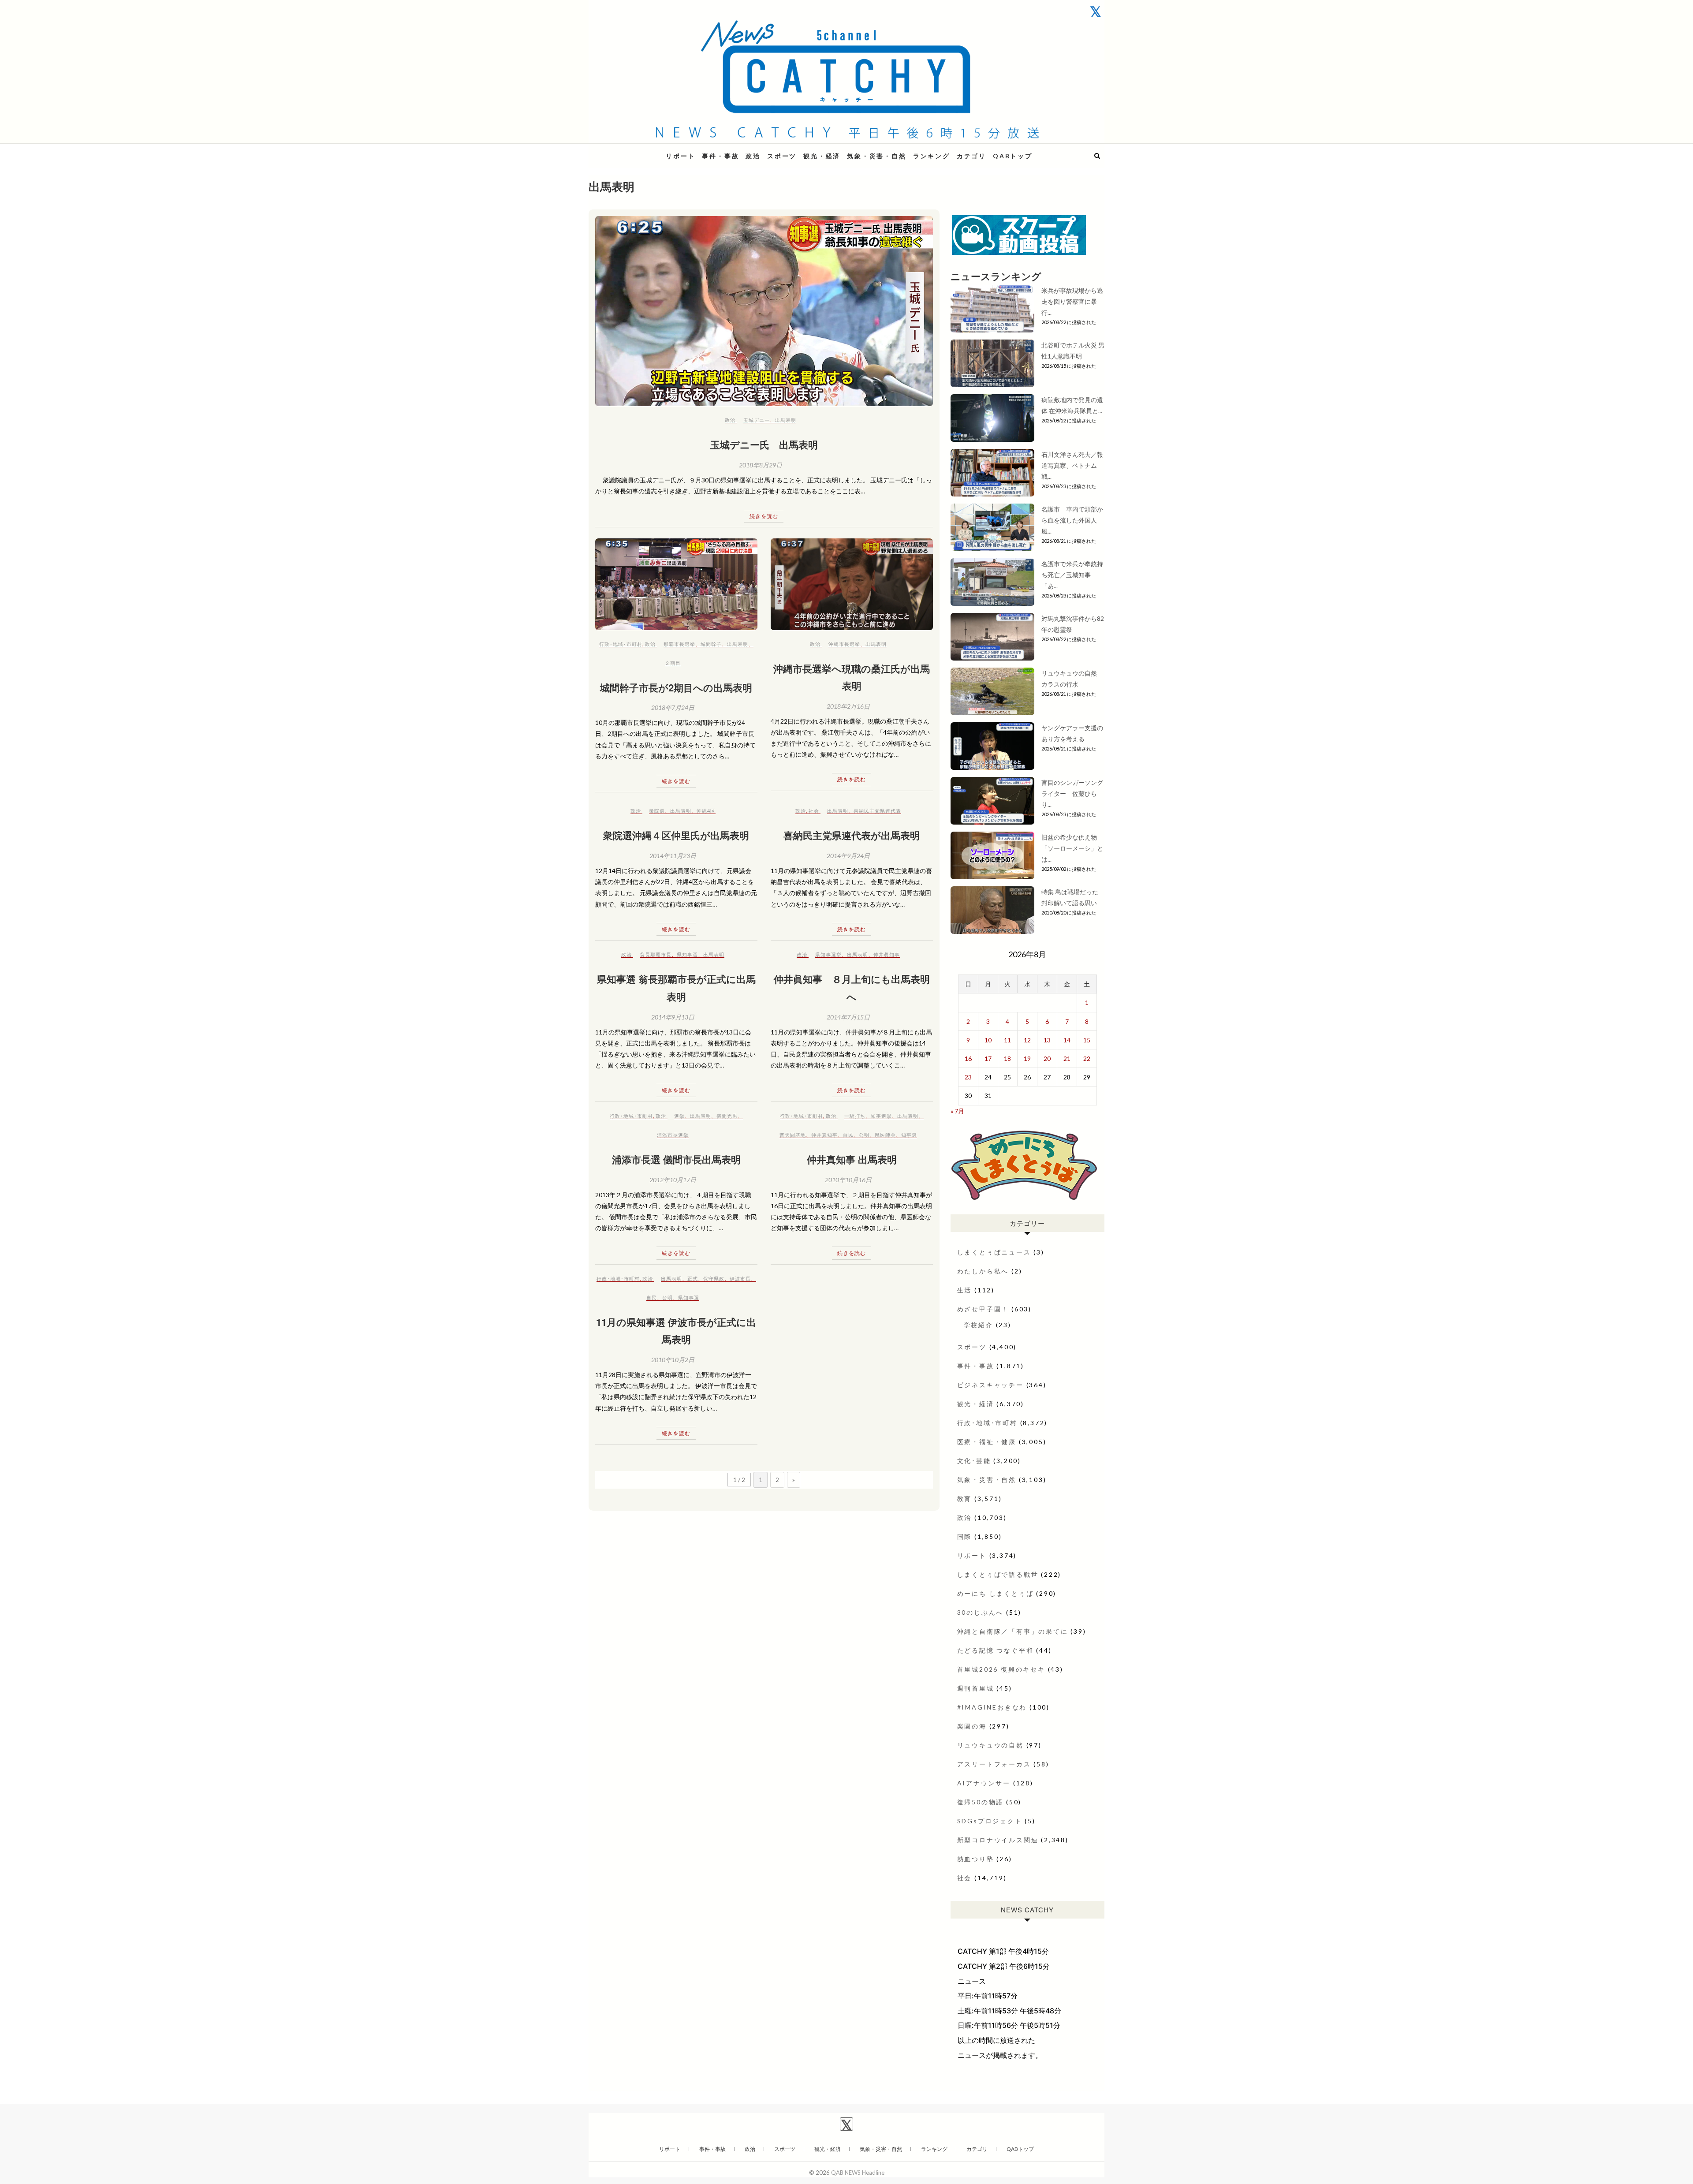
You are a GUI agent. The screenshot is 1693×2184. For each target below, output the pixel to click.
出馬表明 (786, 420)
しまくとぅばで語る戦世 (998, 1574)
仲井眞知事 (887, 954)
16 (968, 1058)
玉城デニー (757, 420)
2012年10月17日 (673, 1180)
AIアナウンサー (984, 1783)
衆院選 (657, 811)
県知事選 (687, 954)
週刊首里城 (976, 1688)
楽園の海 (972, 1726)
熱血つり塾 (976, 1859)
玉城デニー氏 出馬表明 (764, 444)
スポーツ (782, 156)
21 (1067, 1058)
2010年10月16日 (848, 1180)
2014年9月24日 (848, 856)
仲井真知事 (824, 1135)
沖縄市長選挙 (844, 644)
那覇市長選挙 (679, 644)
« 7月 (957, 1111)
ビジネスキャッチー (990, 1385)
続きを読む (764, 516)
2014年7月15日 (848, 1017)
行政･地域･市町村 (621, 644)
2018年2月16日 (848, 706)
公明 (864, 1135)
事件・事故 (720, 156)
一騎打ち (855, 1116)
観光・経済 (822, 156)
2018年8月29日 (761, 465)
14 (1067, 1040)
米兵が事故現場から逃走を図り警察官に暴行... (1072, 301)
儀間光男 (727, 1116)
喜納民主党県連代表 (877, 811)
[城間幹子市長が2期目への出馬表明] (676, 584)
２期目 (673, 663)
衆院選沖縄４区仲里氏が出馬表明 (676, 835)
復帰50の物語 (981, 1802)
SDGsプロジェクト (990, 1821)
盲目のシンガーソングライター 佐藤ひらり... (1072, 793)
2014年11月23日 (673, 856)
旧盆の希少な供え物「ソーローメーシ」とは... (1072, 848)
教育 (965, 1499)
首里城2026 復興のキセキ (1001, 1669)
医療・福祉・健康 (987, 1442)
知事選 (909, 1135)
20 (1047, 1058)
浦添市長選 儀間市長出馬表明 (676, 1159)
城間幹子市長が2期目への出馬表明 (676, 687)
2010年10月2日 (673, 1360)
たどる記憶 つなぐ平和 (996, 1650)
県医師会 (885, 1135)
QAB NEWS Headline (635, 151)
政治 (753, 156)
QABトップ (1013, 156)
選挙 (679, 1116)
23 (968, 1077)
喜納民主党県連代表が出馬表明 (852, 835)
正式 (693, 1279)
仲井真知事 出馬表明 (852, 1159)
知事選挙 (881, 1116)
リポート (681, 156)
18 (1007, 1058)
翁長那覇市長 (656, 954)
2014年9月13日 (673, 1017)
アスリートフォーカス (994, 1764)
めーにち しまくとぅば (996, 1593)
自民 (848, 1135)
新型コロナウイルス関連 (998, 1840)
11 (1007, 1040)
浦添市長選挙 (673, 1135)
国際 (965, 1536)
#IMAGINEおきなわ (992, 1707)
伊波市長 (740, 1279)
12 (1027, 1040)
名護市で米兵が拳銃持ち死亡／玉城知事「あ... (1072, 575)
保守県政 (714, 1279)
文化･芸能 (974, 1461)
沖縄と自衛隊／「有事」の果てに (1013, 1631)
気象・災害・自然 (876, 156)
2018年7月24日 (673, 707)
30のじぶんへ (981, 1612)
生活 (965, 1290)
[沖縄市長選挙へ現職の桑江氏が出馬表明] (852, 584)
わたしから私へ (983, 1271)
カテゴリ (971, 156)
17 (988, 1058)
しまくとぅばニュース (994, 1252)
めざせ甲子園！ (983, 1309)
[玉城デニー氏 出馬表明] (764, 311)
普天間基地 (793, 1135)
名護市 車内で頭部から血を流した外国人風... (1072, 520)
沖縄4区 (706, 811)
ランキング (932, 156)
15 (1087, 1040)
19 (1027, 1058)
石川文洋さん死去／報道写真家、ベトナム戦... (1072, 465)
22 (1087, 1058)
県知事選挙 (828, 954)
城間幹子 (711, 644)
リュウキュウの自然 (990, 1745)
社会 (814, 811)
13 (1047, 1040)
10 (988, 1040)
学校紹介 (979, 1325)
